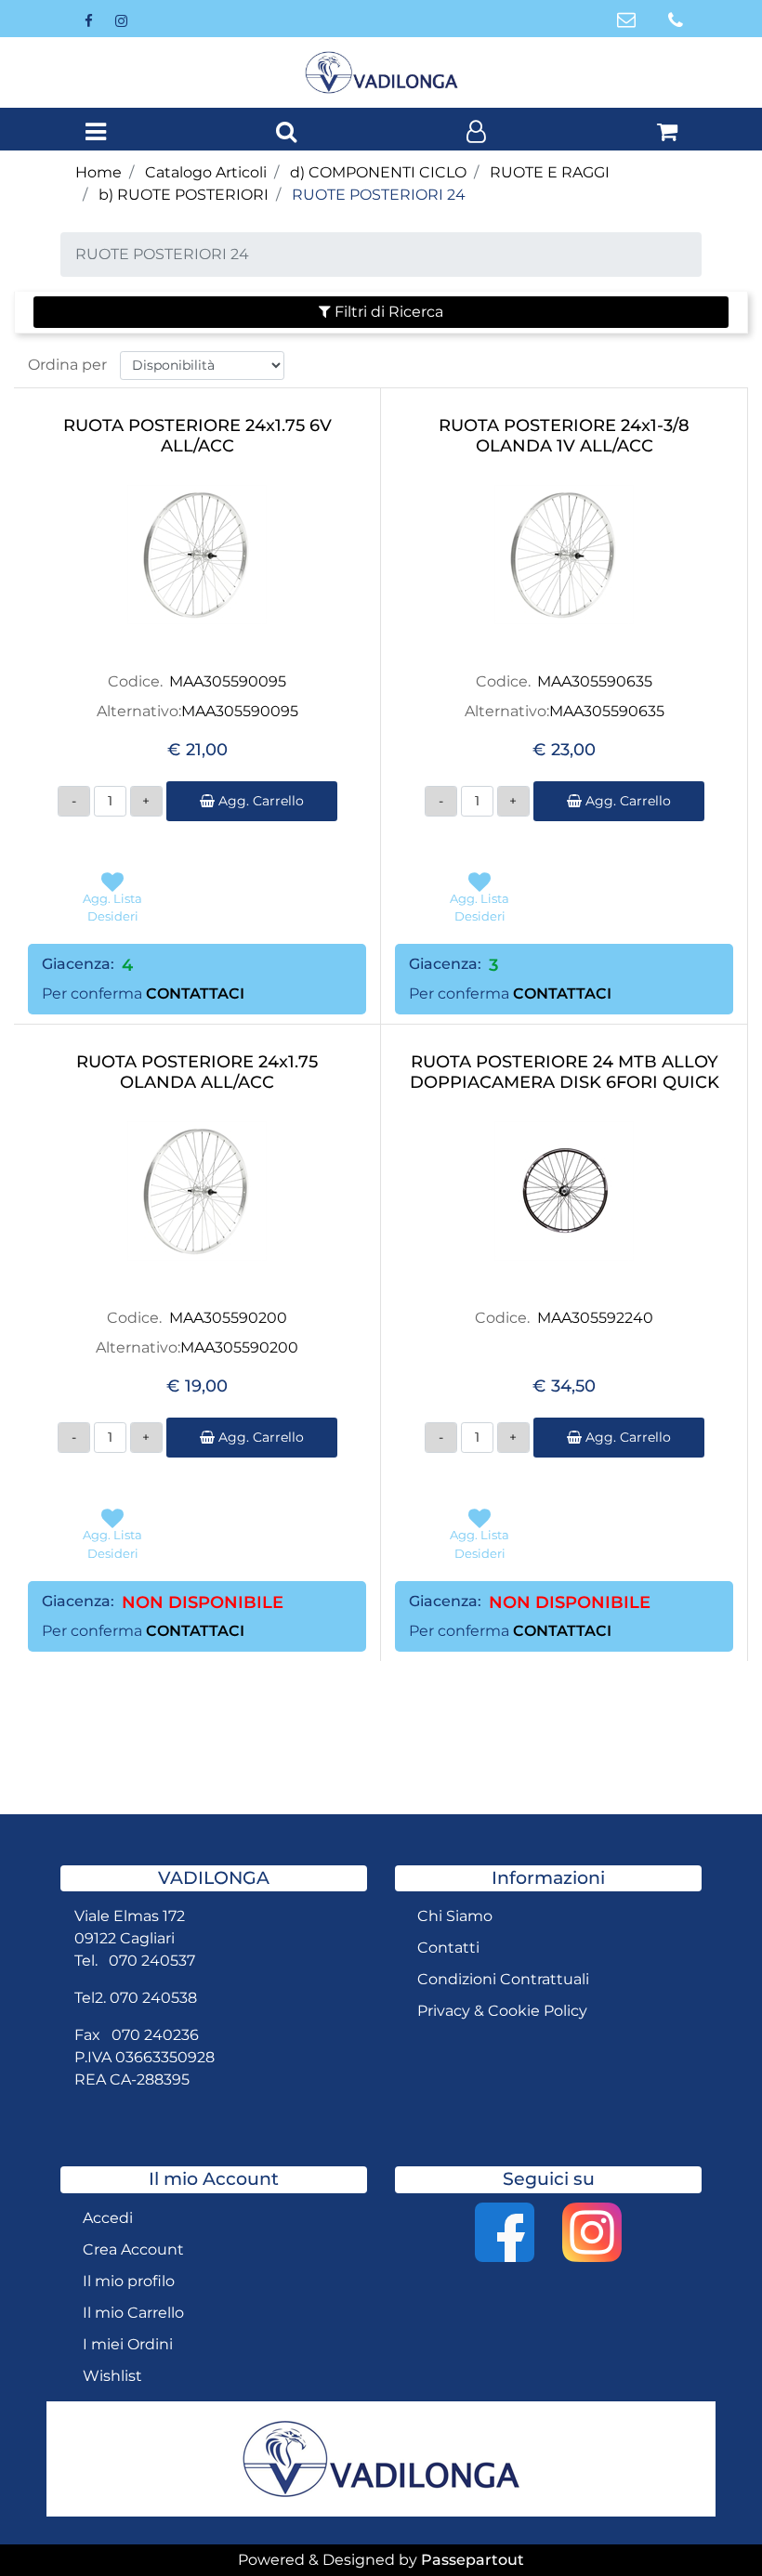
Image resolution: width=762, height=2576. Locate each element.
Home (99, 172)
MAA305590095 (228, 681)
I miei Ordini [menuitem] (128, 2344)
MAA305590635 (595, 681)
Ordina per (67, 365)
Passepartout (473, 2560)
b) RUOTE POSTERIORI (184, 195)
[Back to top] (710, 2524)
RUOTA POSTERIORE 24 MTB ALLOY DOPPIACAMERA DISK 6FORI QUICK (565, 1072)
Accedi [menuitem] (108, 2218)
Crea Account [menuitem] (133, 2249)
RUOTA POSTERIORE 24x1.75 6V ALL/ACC (197, 436)
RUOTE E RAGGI (550, 172)
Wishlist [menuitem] (112, 2376)
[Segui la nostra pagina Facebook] (91, 20)
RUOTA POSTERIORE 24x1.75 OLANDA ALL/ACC (197, 1072)
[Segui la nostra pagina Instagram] (121, 20)
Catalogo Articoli (206, 172)
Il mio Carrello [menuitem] (133, 2313)
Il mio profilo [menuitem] (129, 2281)
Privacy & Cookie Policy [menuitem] (502, 2011)
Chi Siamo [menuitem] (455, 1916)
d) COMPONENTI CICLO (378, 172)
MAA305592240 (595, 1318)
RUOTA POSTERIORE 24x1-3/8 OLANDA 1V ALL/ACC (564, 436)
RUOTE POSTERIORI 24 (379, 195)
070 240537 (152, 1961)
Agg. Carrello (259, 801)
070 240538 (153, 1998)
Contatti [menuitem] (448, 1948)
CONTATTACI (195, 994)
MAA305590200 (228, 1318)
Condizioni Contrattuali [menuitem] (503, 1979)
